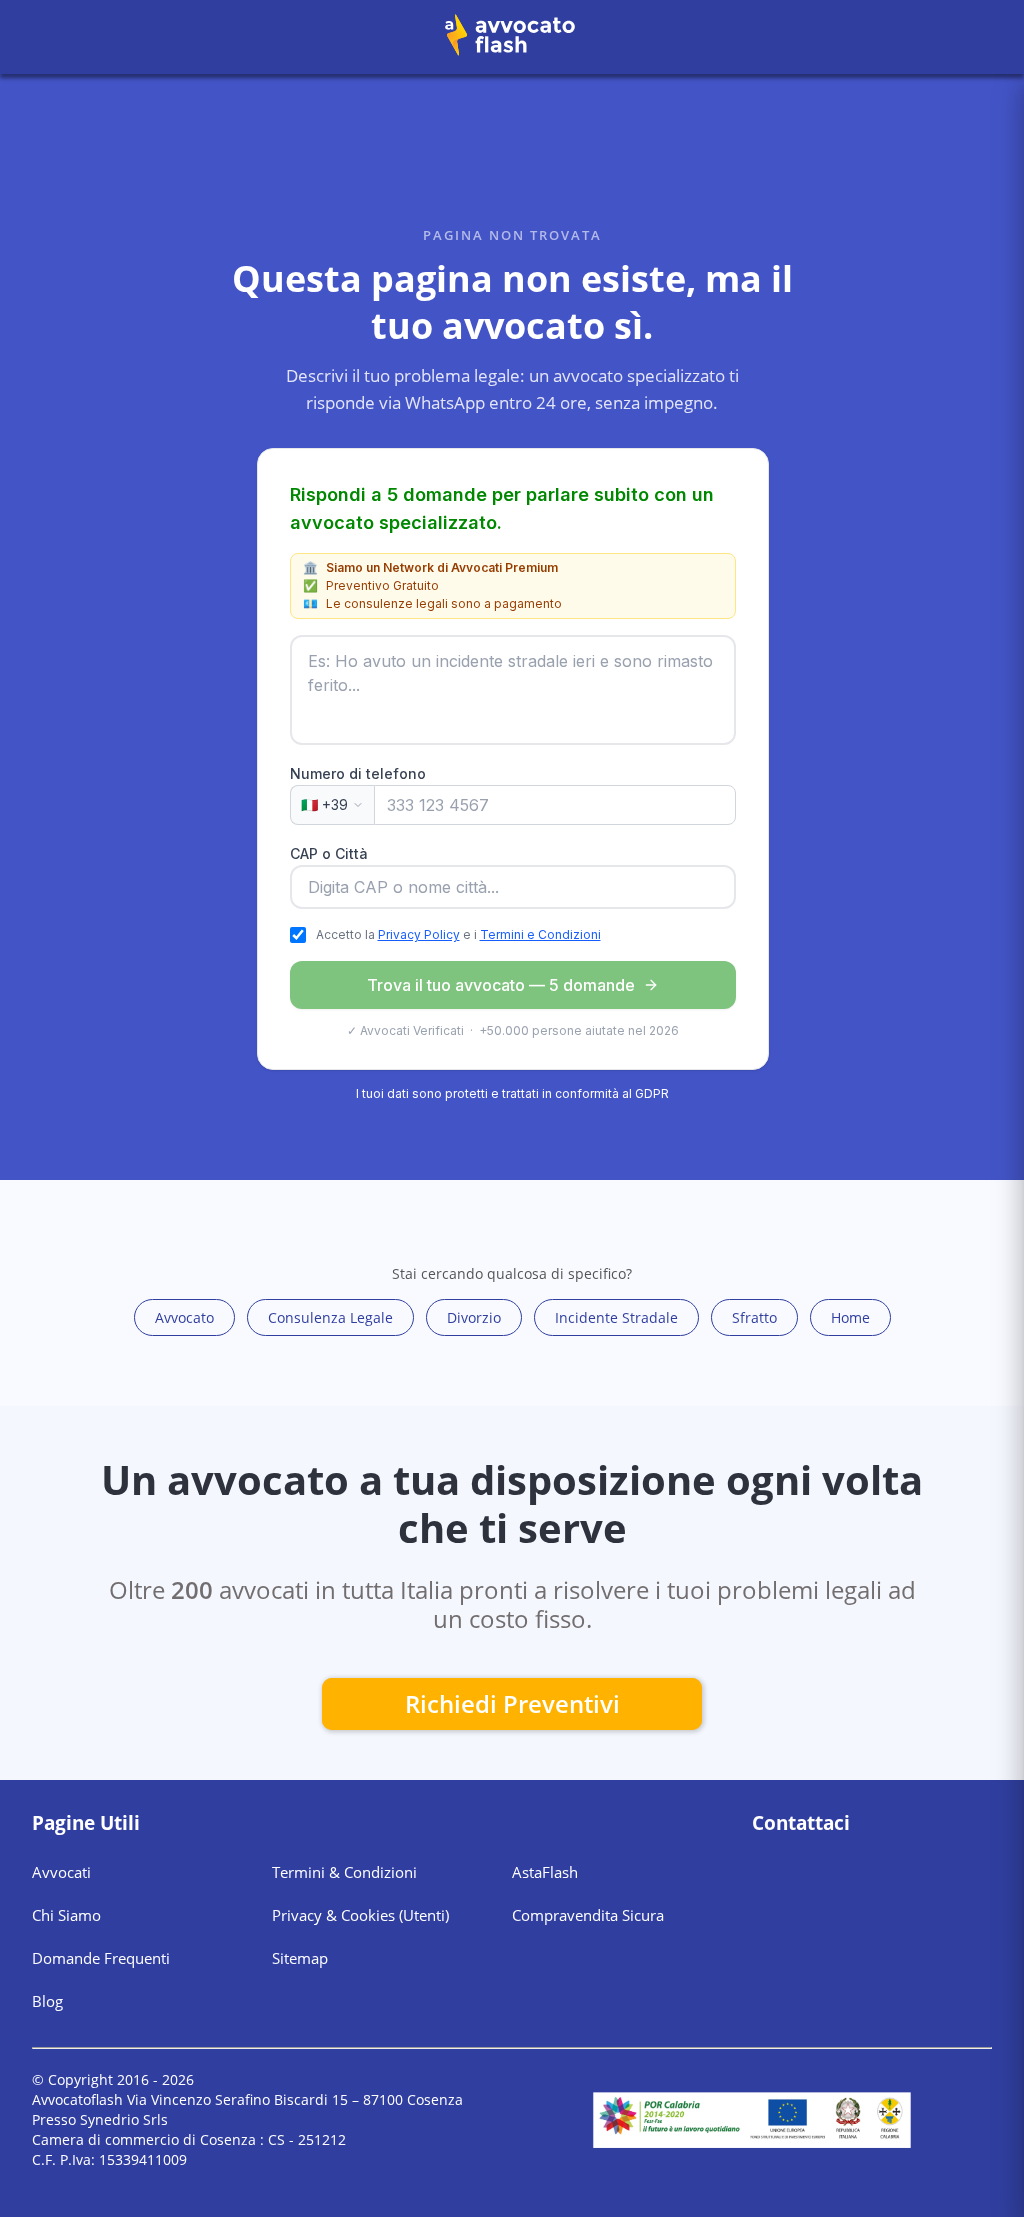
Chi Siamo (66, 1915)
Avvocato (184, 1317)
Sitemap (300, 1958)
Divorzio (474, 1317)
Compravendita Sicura (588, 1915)
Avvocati (61, 1872)
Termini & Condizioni (344, 1872)
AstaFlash (545, 1872)
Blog (47, 2001)
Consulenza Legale (330, 1317)
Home (850, 1317)
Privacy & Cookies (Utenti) (360, 1915)
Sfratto (754, 1317)
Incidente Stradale (616, 1317)
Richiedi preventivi (512, 1703)
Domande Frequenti (101, 1958)
